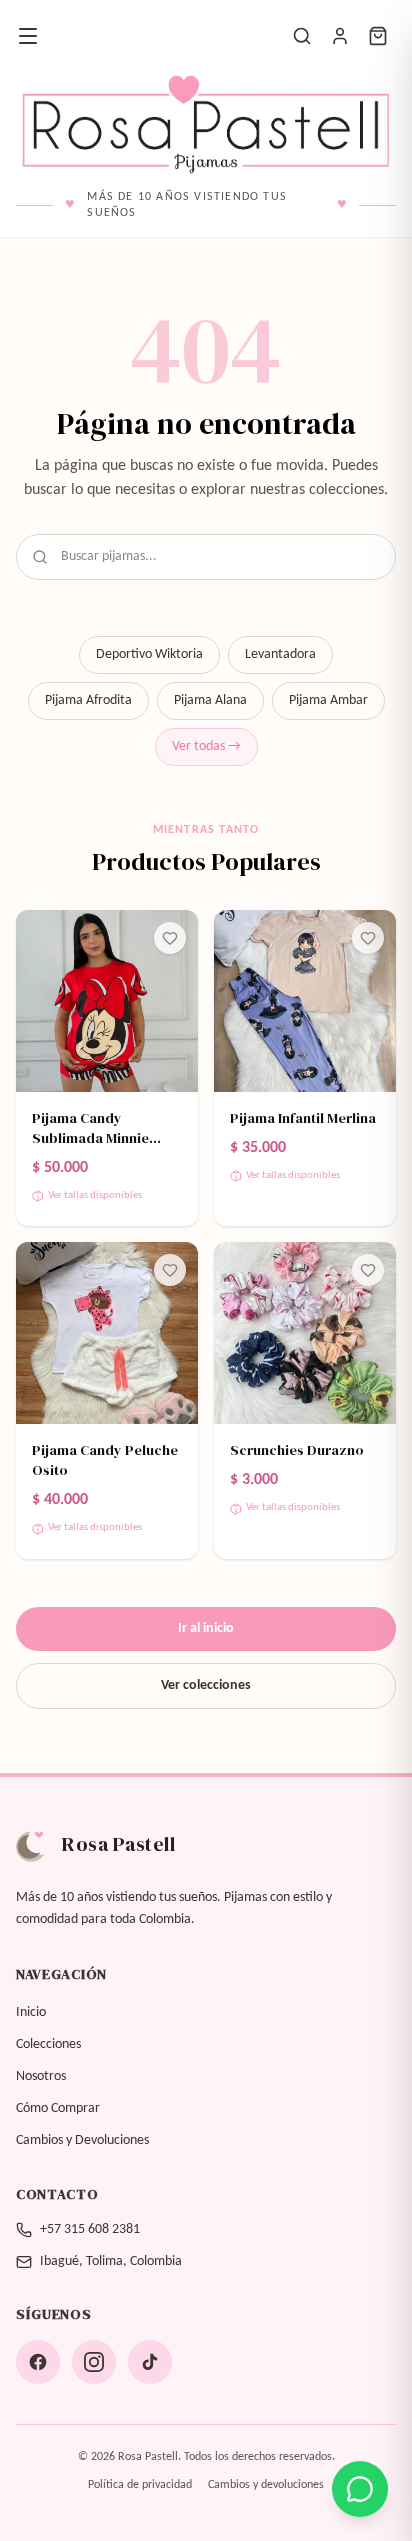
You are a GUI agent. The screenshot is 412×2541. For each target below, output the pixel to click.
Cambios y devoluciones (266, 2485)
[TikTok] (150, 2362)
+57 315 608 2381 (90, 2229)
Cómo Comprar (58, 2108)
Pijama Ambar (328, 700)
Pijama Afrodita (88, 700)
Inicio (31, 2012)
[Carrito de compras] (378, 36)
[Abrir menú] (28, 36)
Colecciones (48, 2044)
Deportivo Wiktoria (149, 654)
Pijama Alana (210, 700)
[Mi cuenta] (340, 36)
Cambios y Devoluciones (82, 2140)
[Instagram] (94, 2362)
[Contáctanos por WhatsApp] (360, 2489)
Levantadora (280, 654)
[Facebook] (38, 2362)
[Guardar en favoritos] (170, 938)
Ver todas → (206, 746)
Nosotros (41, 2076)
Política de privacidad (140, 2485)
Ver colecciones (206, 1685)
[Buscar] (302, 36)
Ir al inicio (206, 1628)
